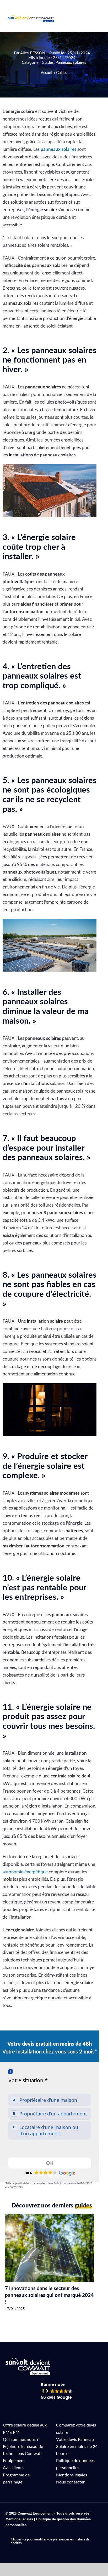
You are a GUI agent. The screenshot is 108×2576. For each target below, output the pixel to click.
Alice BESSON (33, 53)
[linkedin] (24, 2533)
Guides (48, 63)
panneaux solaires (58, 149)
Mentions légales (19, 2519)
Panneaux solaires (71, 63)
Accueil (47, 73)
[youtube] (15, 2533)
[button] (50, 2173)
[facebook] (7, 2533)
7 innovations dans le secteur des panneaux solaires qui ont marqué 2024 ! (49, 2295)
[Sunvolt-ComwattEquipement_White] (28, 2360)
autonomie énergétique (25, 1872)
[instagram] (32, 2533)
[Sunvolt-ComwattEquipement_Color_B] (31, 17)
